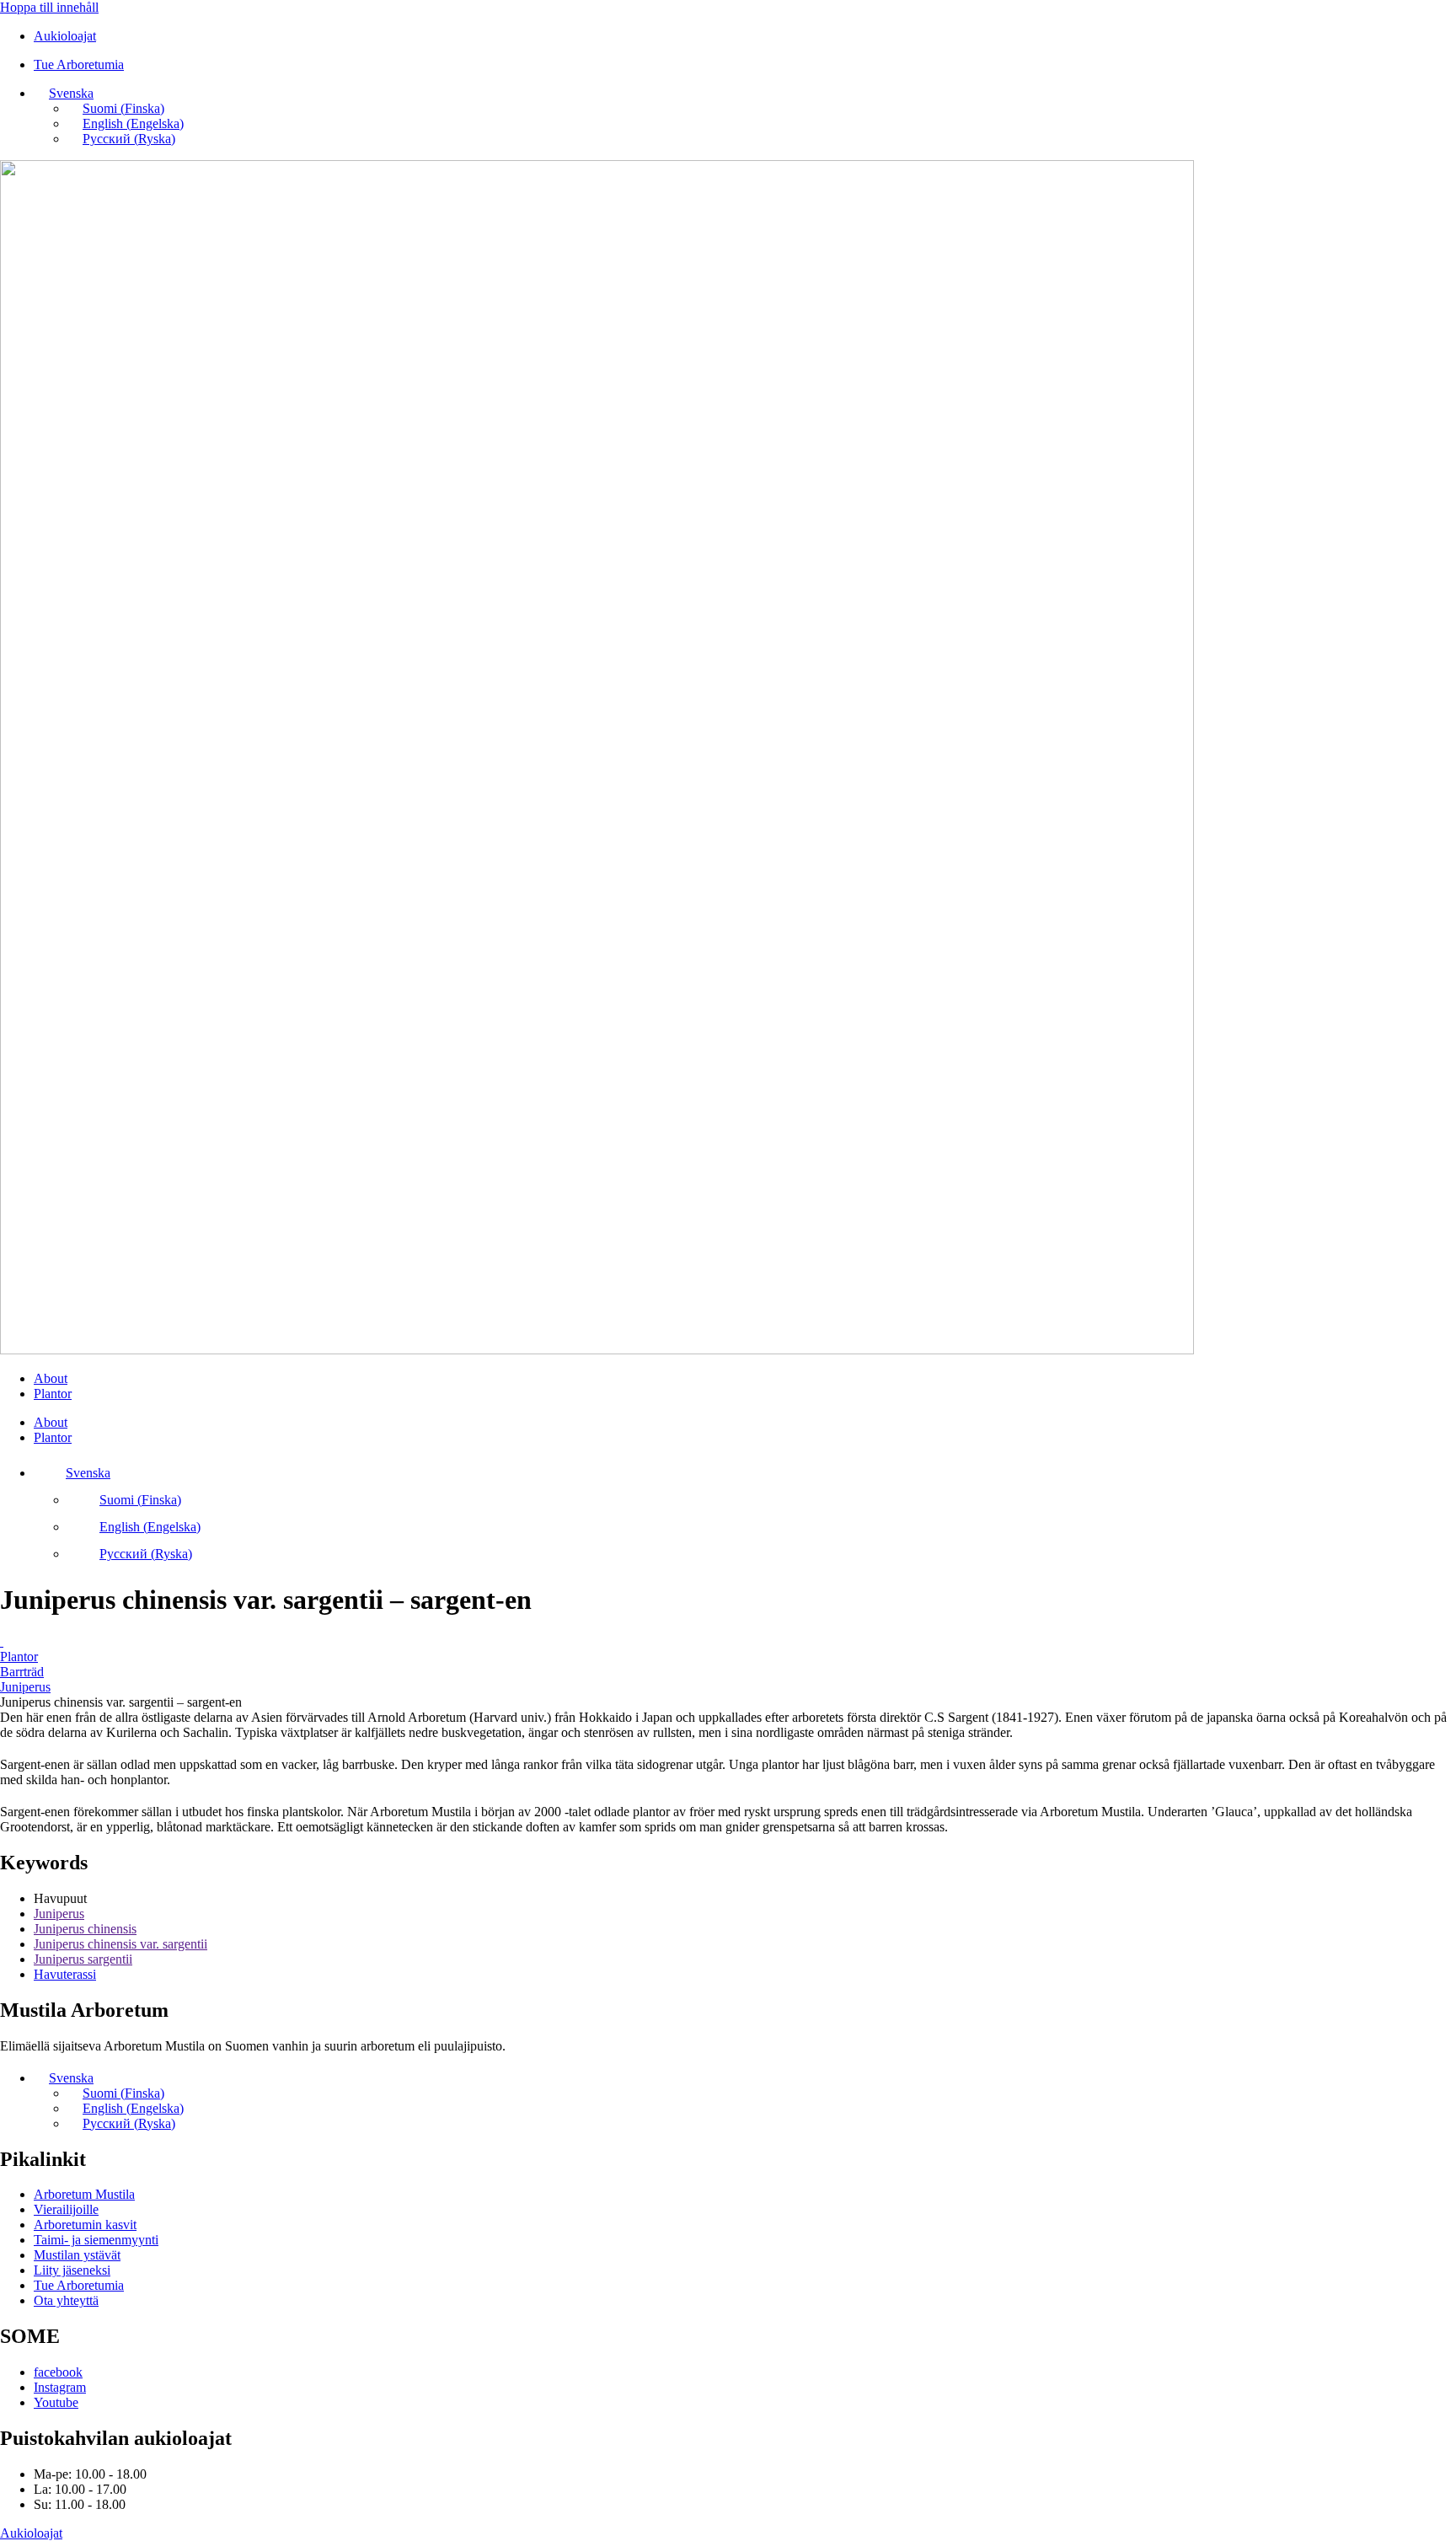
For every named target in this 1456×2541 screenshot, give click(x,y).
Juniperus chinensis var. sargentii (120, 1944)
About (51, 1378)
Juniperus (25, 1687)
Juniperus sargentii (83, 1959)
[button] (64, 93)
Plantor (53, 1394)
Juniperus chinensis (85, 1929)
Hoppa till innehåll (49, 7)
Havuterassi (65, 1974)
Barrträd (22, 1672)
